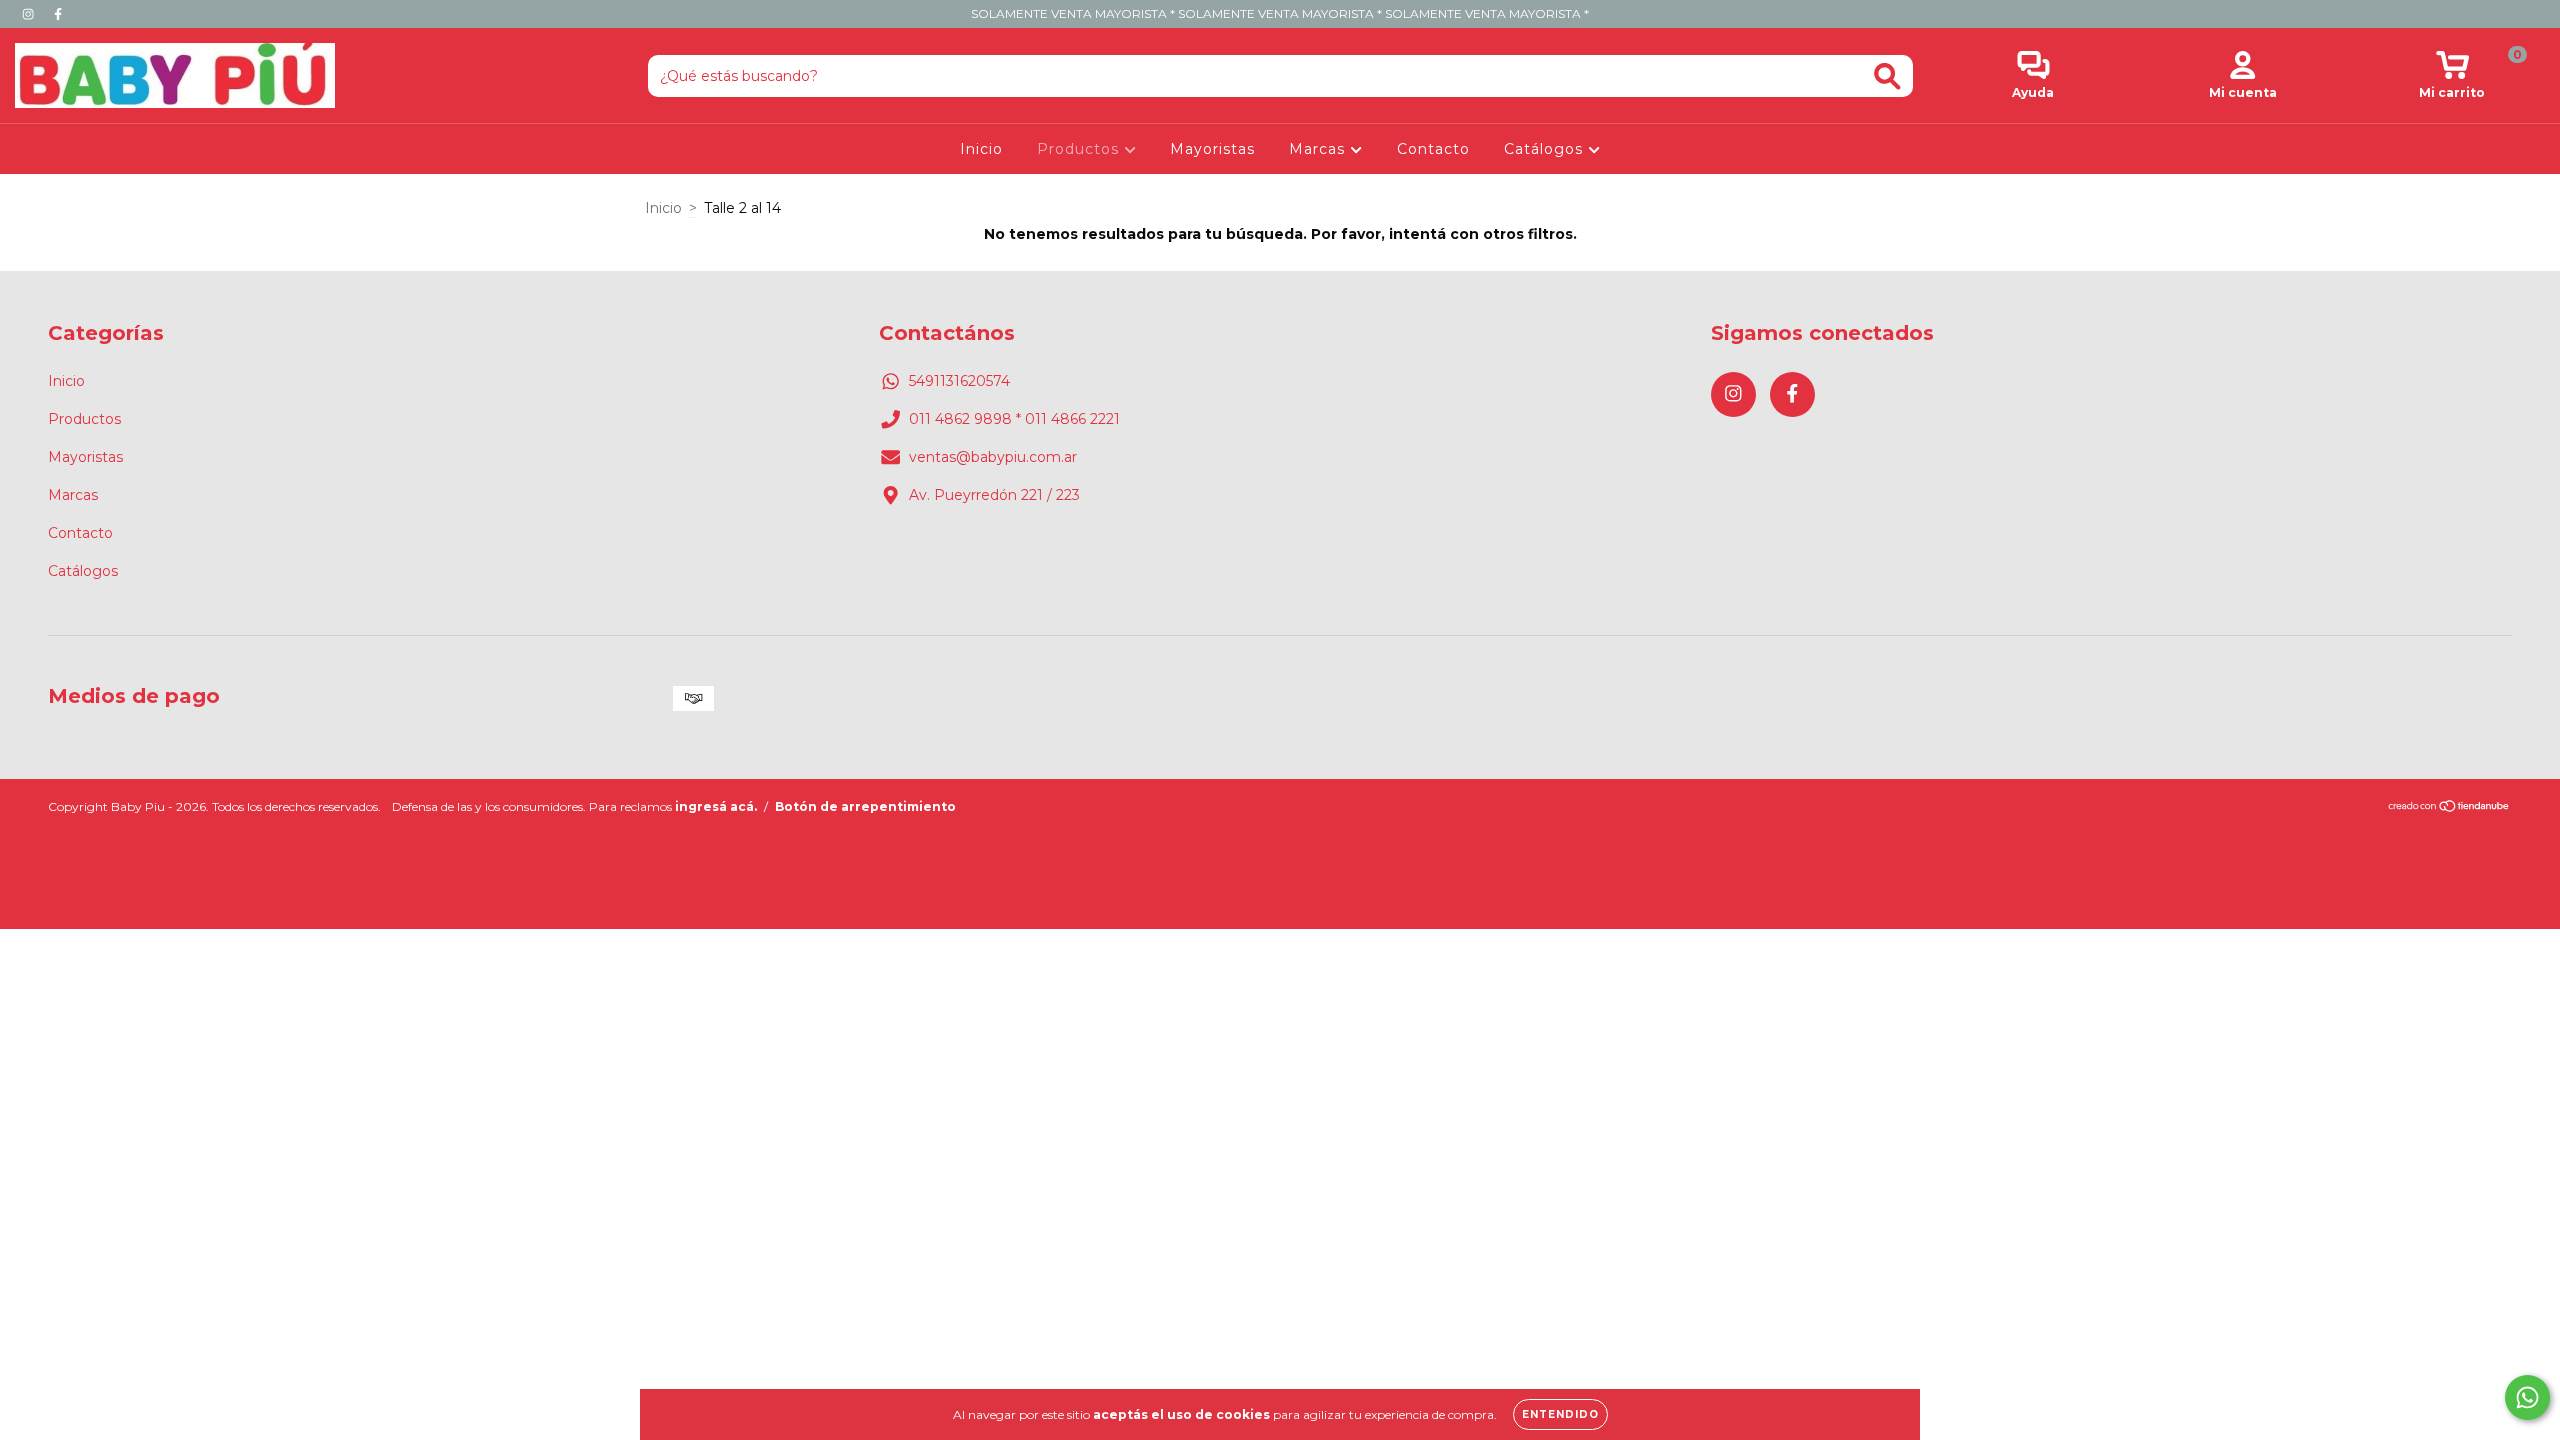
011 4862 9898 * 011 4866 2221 (1014, 419)
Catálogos (1546, 149)
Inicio (981, 149)
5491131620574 (959, 381)
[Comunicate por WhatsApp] (2527, 1397)
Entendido (1560, 1414)
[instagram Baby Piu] (30, 14)
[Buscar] (1887, 76)
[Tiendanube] (2449, 807)
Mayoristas (1212, 149)
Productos (1080, 149)
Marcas (1319, 149)
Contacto (1433, 149)
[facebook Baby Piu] (58, 14)
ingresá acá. (716, 806)
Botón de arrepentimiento (865, 806)
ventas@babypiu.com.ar (993, 457)
